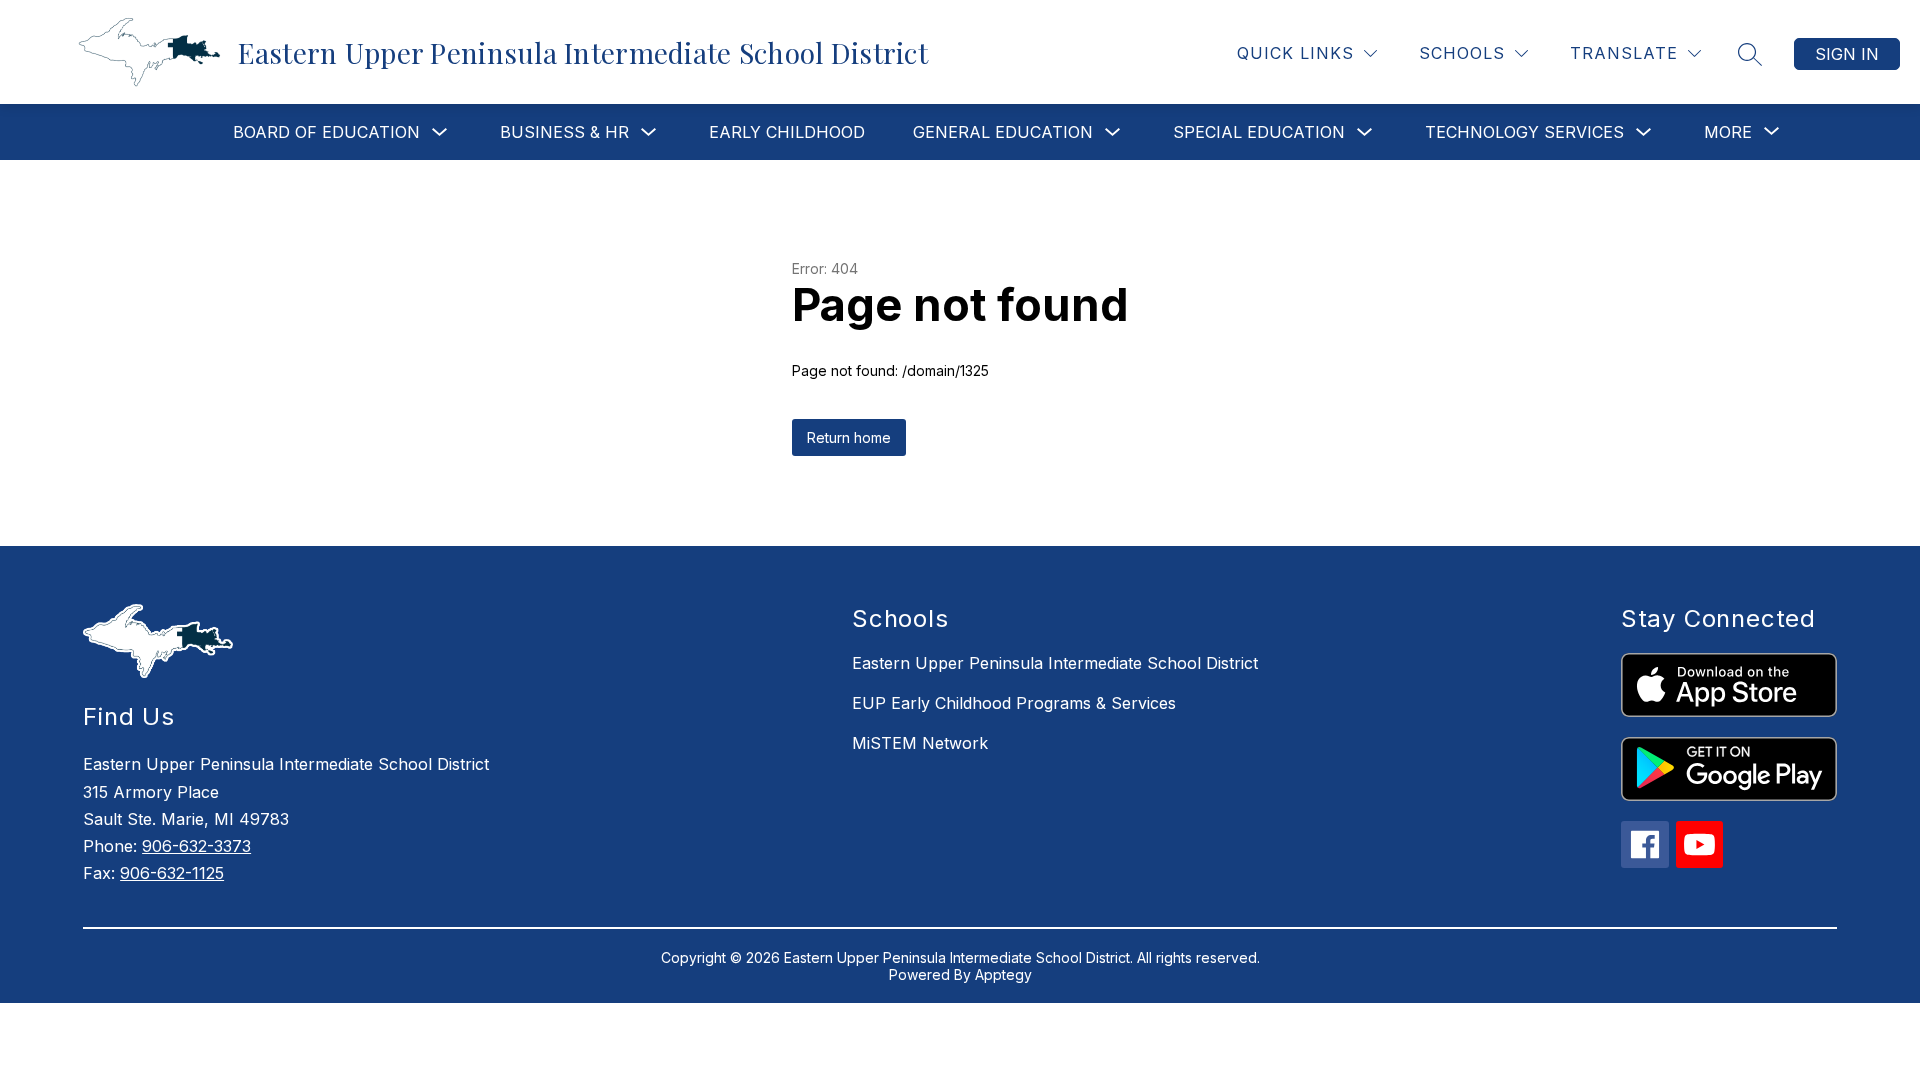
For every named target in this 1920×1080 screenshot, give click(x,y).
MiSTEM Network (920, 743)
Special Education (1259, 132)
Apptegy (1003, 974)
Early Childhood (787, 132)
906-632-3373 (196, 846)
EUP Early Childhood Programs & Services (1014, 703)
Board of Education (326, 132)
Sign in (1847, 54)
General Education (1003, 132)
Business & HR (564, 132)
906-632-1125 (172, 873)
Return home (849, 437)
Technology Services (1524, 132)
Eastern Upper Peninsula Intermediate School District (1055, 663)
